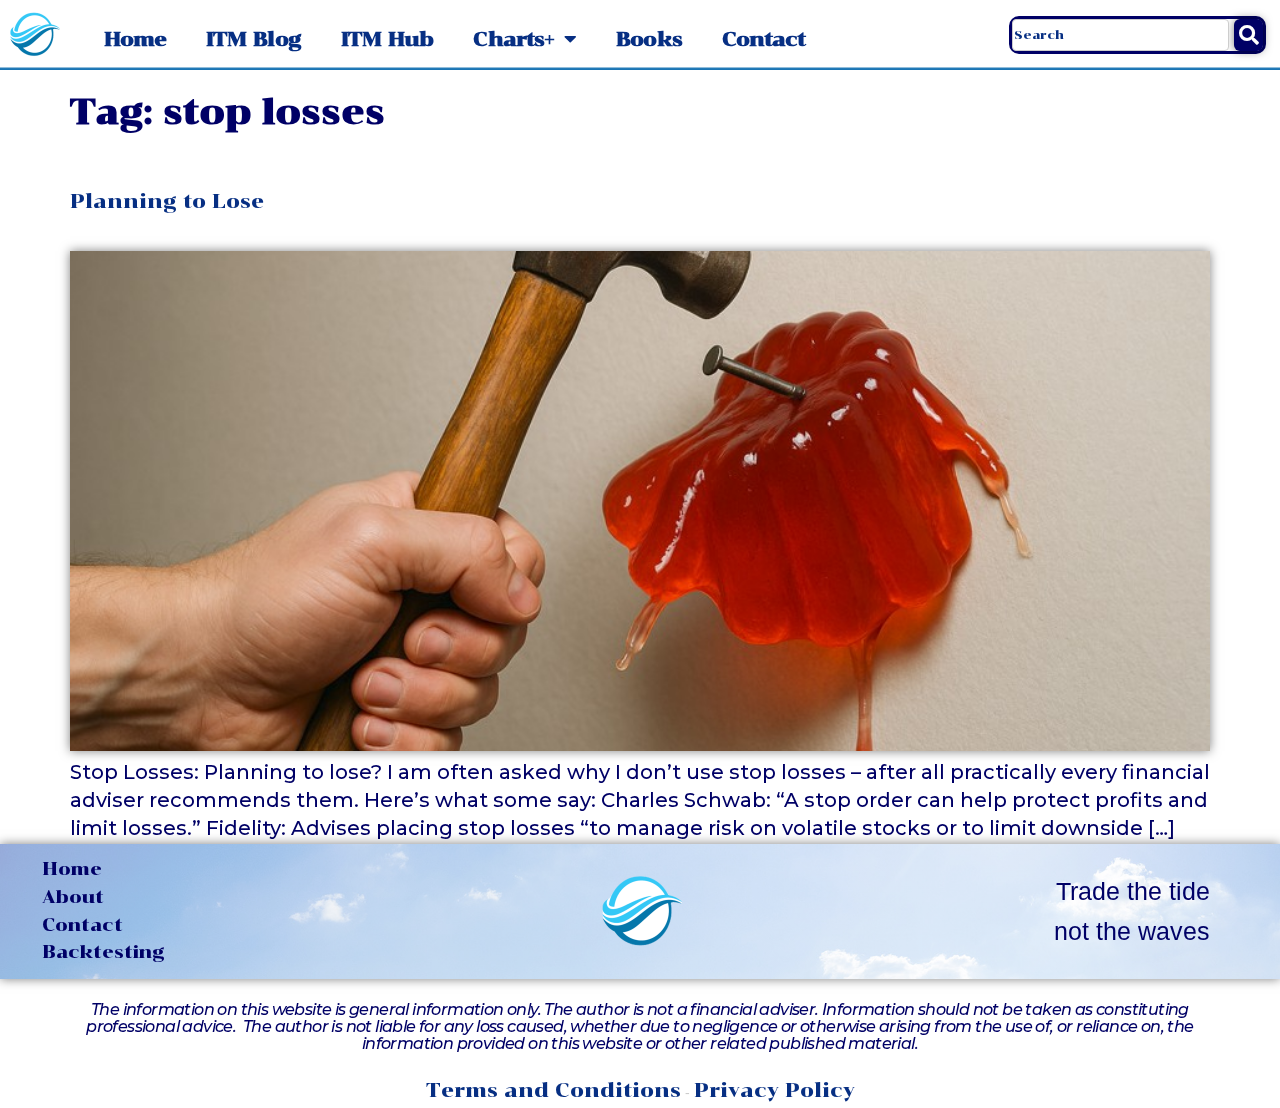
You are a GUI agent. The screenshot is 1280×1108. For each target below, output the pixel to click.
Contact (764, 39)
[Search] (1248, 35)
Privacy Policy (774, 1090)
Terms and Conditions (553, 1090)
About (73, 897)
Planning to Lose (167, 201)
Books (649, 39)
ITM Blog (253, 39)
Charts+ (513, 39)
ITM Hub (387, 39)
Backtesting (103, 952)
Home (135, 39)
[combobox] (1120, 35)
